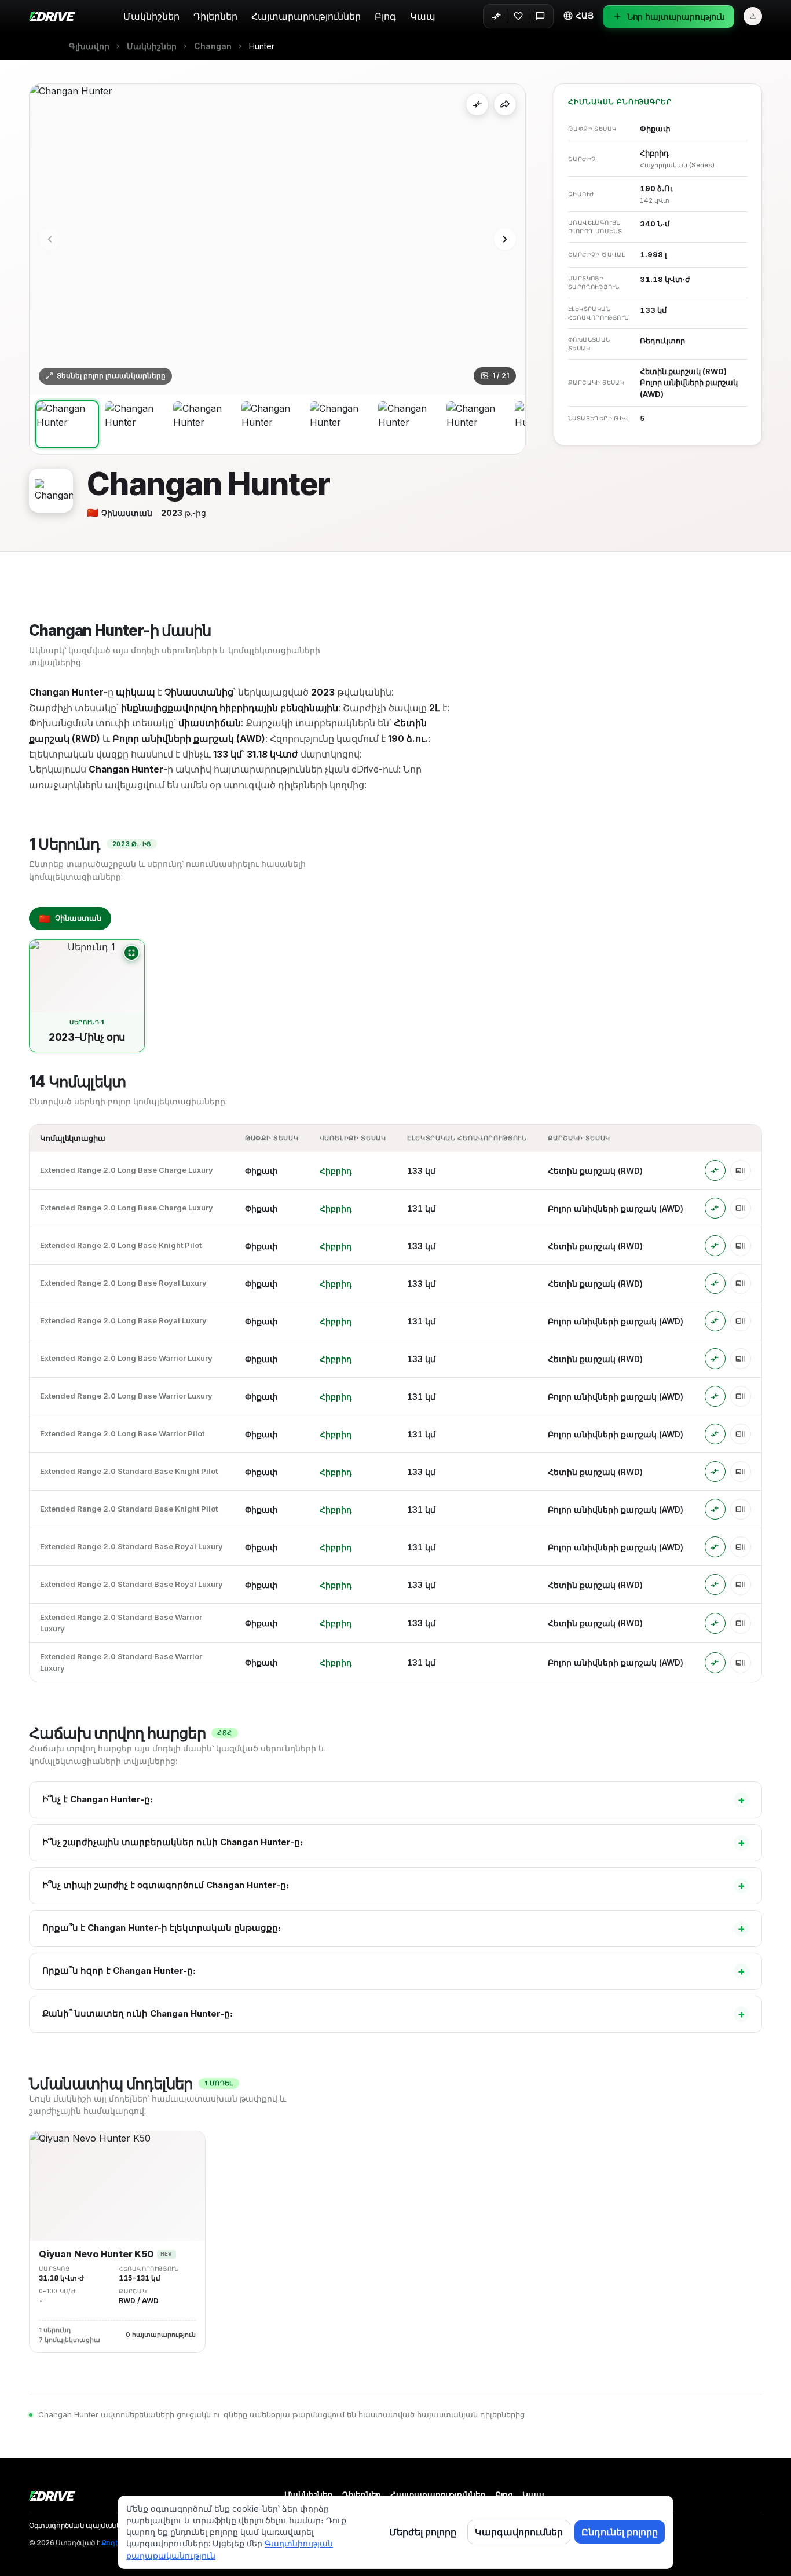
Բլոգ (385, 16)
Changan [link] (213, 46)
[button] (578, 16)
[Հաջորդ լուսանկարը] (505, 239)
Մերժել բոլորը (423, 2532)
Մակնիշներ (151, 16)
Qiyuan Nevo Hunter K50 (96, 2254)
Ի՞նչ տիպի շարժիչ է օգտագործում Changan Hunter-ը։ (394, 1885)
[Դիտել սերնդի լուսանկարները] (131, 953)
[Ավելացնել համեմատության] (477, 104)
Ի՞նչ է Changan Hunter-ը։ (394, 1800)
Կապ (423, 16)
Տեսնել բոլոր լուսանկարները (111, 376)
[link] (262, 46)
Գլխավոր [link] (89, 46)
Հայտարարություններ (306, 16)
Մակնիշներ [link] (152, 46)
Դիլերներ (215, 16)
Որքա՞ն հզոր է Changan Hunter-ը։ (394, 1971)
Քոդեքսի (117, 2543)
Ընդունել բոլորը (620, 2532)
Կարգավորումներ (519, 2532)
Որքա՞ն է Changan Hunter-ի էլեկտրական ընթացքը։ (394, 1928)
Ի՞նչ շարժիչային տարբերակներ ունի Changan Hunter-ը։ (394, 1843)
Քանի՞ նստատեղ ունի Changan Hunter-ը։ (394, 2014)
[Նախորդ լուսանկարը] (50, 239)
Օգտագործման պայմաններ (79, 2526)
